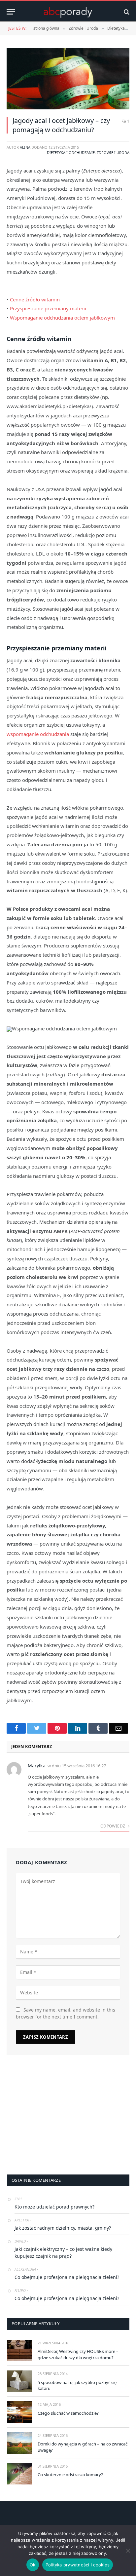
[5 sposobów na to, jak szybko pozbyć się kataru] (19, 2381)
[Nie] (128, 2551)
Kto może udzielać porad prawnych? (54, 2207)
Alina (25, 147)
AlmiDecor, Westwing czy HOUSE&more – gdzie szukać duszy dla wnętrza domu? (78, 2354)
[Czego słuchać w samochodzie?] (19, 2412)
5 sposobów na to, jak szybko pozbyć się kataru (77, 2385)
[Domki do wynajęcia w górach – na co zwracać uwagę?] (19, 2443)
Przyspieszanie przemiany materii (48, 308)
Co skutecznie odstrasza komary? (70, 2475)
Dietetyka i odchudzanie (71, 153)
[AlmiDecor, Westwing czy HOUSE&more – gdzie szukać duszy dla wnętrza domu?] (19, 2350)
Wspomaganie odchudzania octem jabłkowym (62, 318)
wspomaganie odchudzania (38, 734)
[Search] (126, 12)
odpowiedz (113, 1826)
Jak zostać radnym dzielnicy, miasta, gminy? (63, 2228)
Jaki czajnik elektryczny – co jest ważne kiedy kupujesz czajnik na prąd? (63, 2252)
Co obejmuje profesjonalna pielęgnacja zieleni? (67, 2277)
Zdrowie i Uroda (113, 153)
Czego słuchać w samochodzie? (68, 2413)
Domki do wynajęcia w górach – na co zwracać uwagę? (83, 2447)
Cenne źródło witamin (35, 299)
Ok (33, 2565)
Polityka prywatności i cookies (78, 2565)
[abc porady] (68, 12)
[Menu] (11, 12)
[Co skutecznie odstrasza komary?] (19, 2474)
